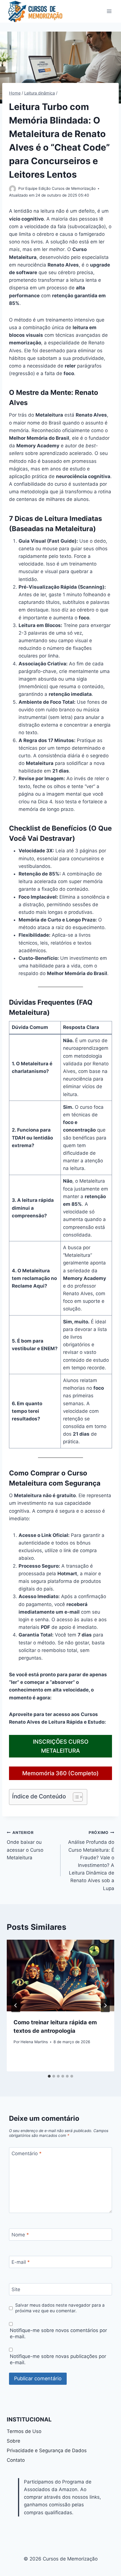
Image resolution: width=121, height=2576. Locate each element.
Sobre (14, 2441)
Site (16, 2289)
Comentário (27, 2153)
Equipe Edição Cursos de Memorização (60, 188)
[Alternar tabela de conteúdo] (75, 1797)
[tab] (49, 2076)
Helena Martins (34, 2042)
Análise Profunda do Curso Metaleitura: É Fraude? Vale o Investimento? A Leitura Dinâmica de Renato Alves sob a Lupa (91, 1861)
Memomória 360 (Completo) (60, 1773)
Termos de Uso (24, 2431)
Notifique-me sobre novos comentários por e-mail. (58, 2333)
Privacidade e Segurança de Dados (47, 2450)
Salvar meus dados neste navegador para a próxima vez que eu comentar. (60, 2308)
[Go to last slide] (16, 2005)
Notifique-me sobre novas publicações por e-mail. (58, 2359)
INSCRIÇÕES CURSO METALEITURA (61, 1746)
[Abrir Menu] (109, 11)
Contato (16, 2460)
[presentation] (60, 1976)
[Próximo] (105, 2005)
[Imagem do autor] (13, 189)
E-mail (21, 2262)
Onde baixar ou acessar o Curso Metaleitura (25, 1845)
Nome (20, 2235)
